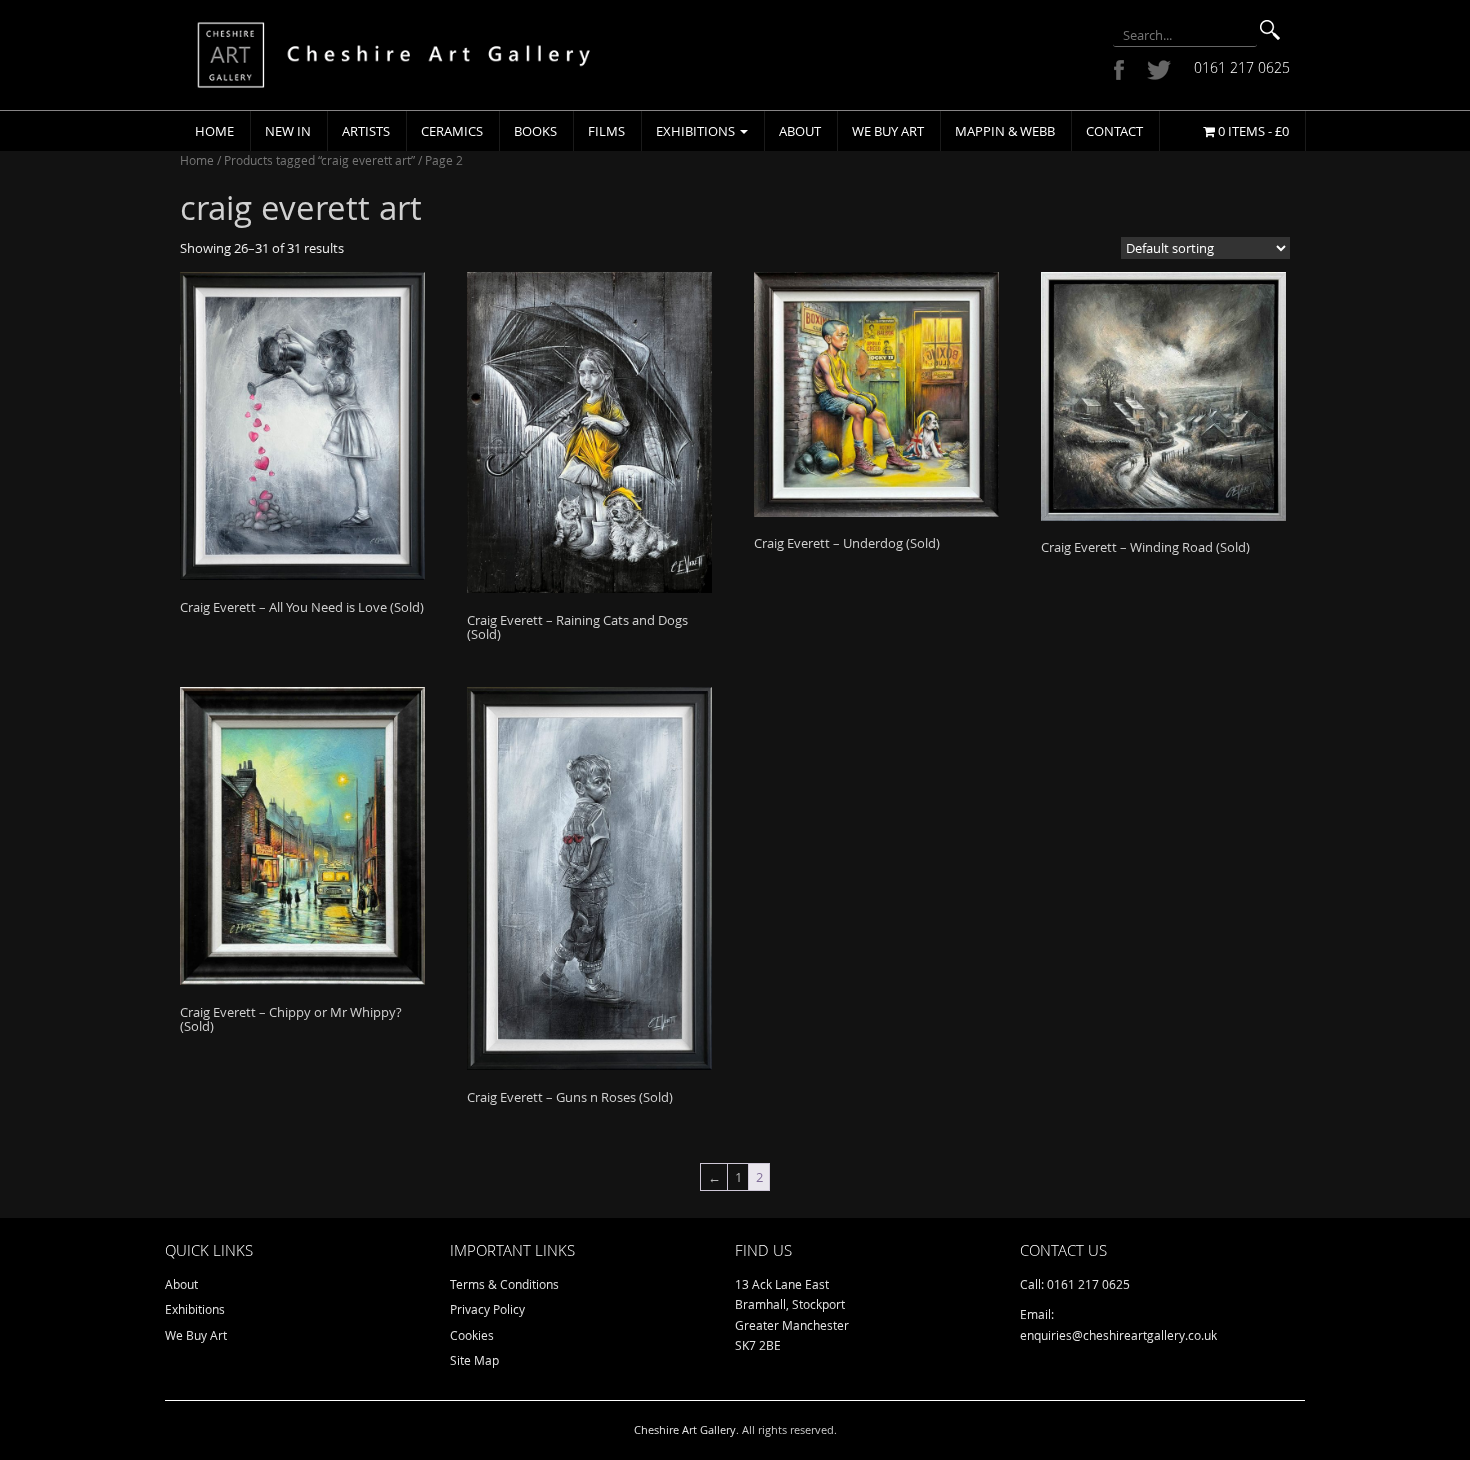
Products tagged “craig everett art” (319, 160)
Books (535, 131)
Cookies (472, 1335)
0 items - (1252, 131)
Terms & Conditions (504, 1284)
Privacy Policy (487, 1309)
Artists (366, 131)
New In (288, 131)
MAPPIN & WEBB (1005, 131)
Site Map (474, 1360)
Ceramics (452, 131)
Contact (1114, 131)
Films (606, 131)
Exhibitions (697, 131)
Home (214, 131)
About (800, 131)
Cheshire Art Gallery (685, 1429)
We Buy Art (888, 131)
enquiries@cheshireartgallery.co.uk (1118, 1335)
